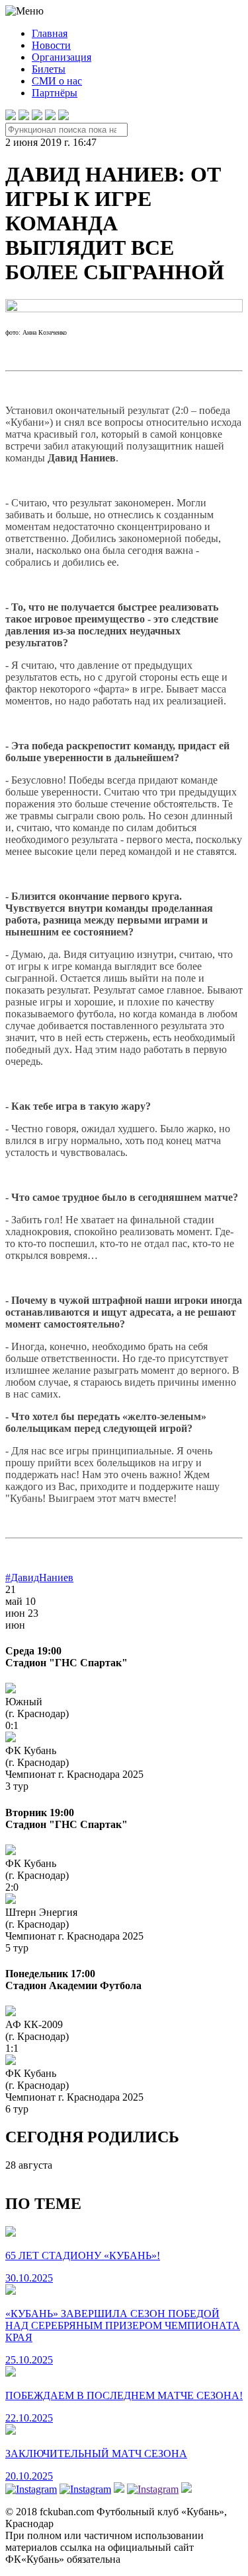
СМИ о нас (57, 81)
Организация (62, 57)
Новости (51, 45)
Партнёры (55, 93)
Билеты (49, 69)
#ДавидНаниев (39, 1577)
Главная (50, 33)
